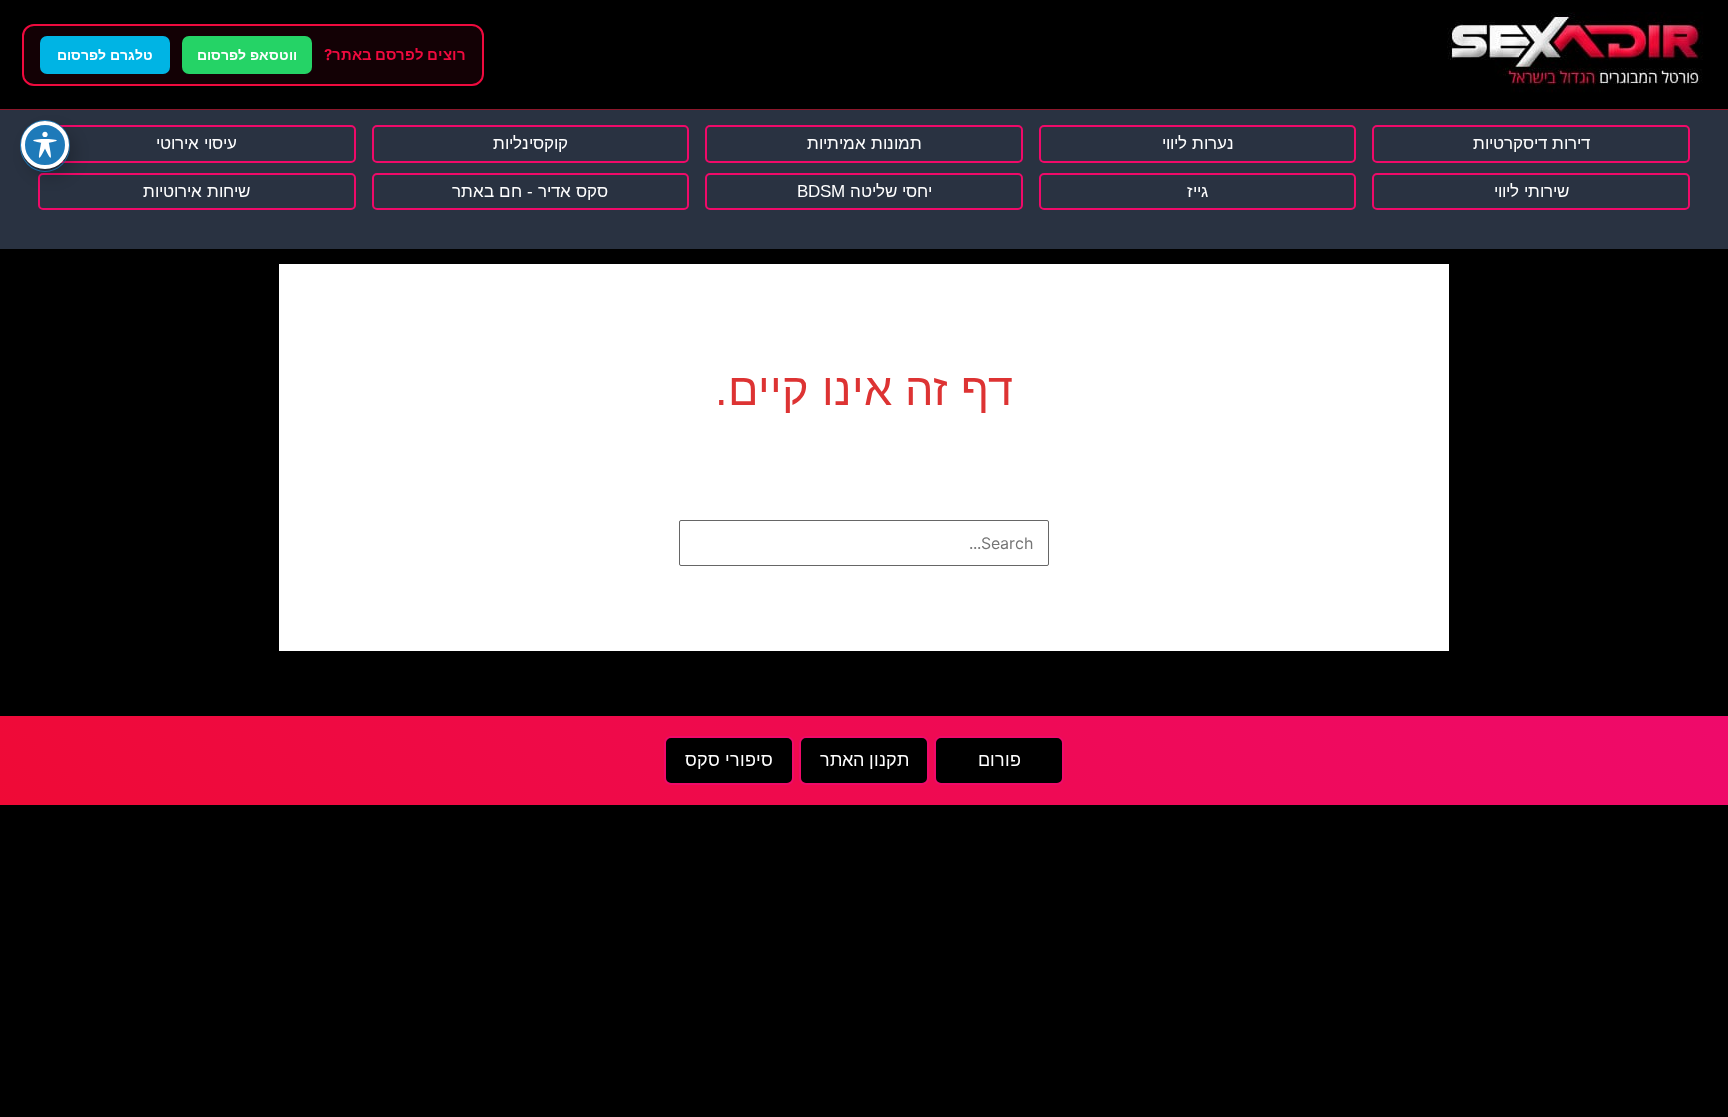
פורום (999, 760)
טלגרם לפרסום (105, 55)
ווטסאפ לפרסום (247, 55)
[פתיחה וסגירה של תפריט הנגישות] (45, 145)
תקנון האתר (864, 760)
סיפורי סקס (729, 760)
